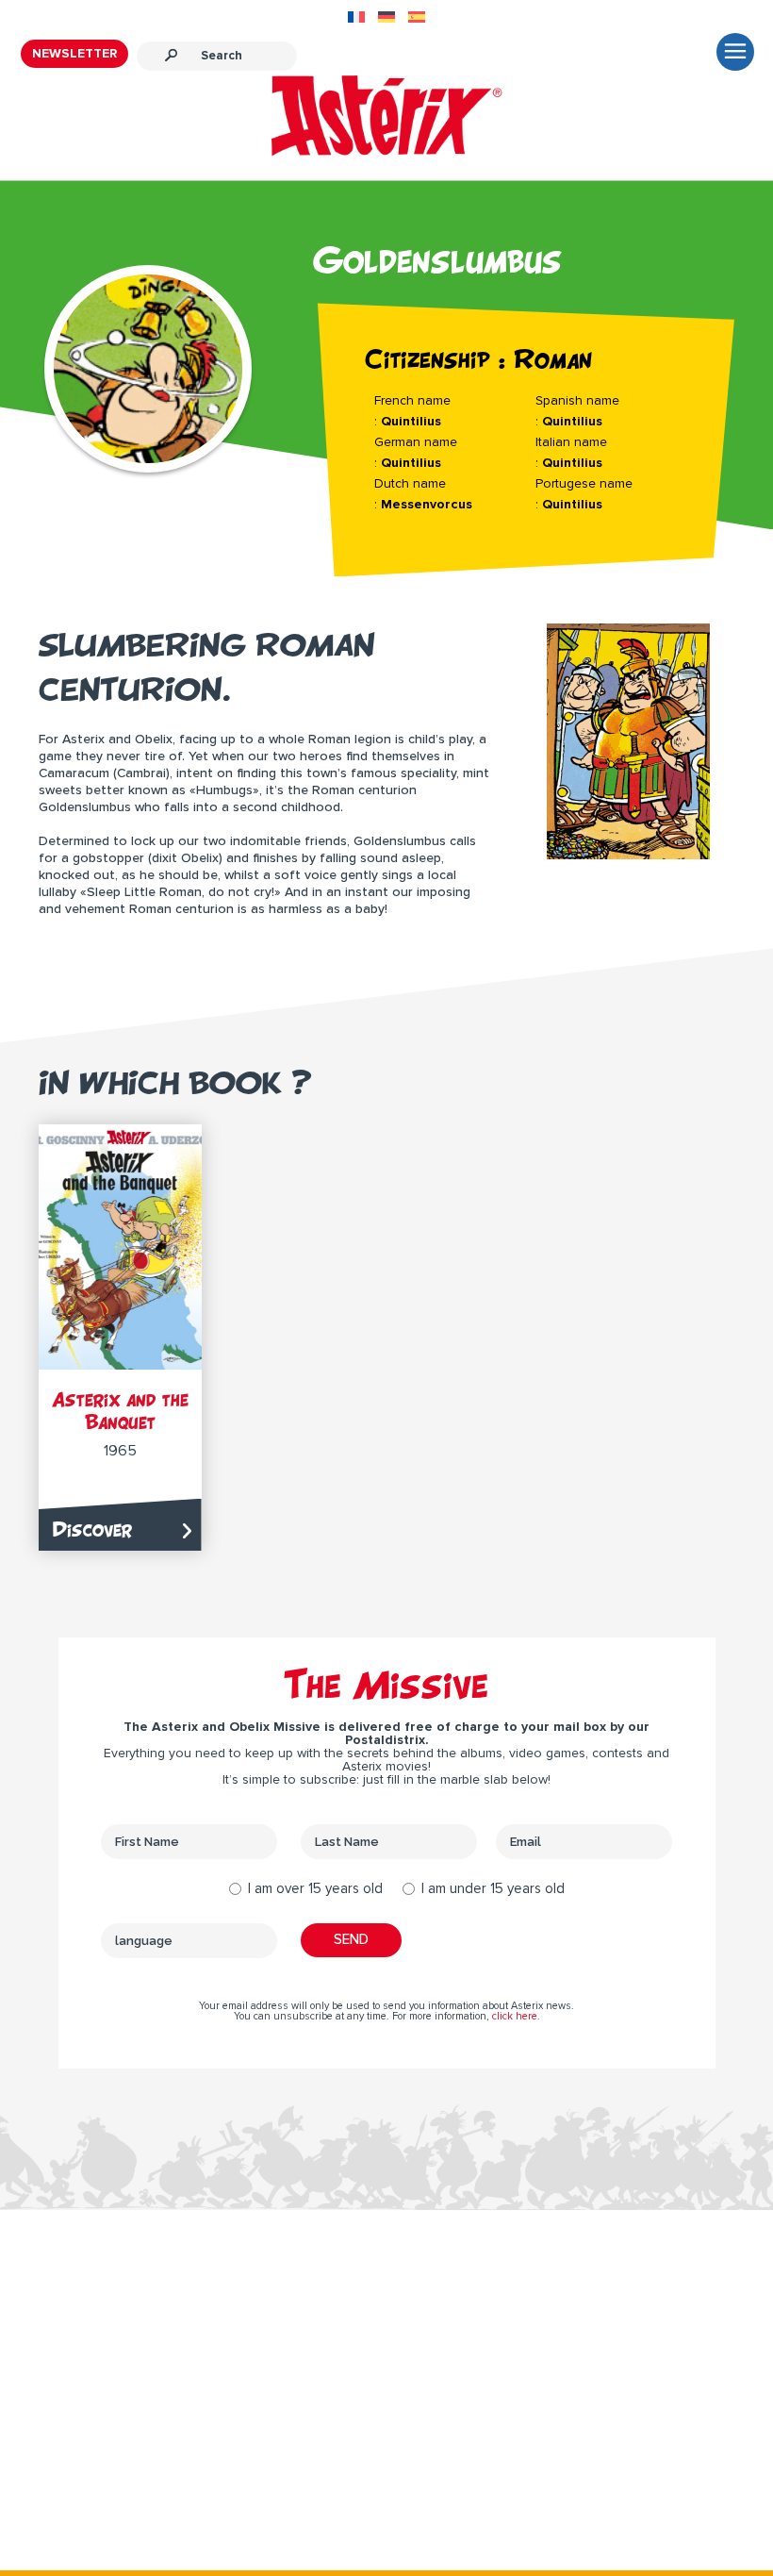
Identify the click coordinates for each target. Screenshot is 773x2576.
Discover (92, 1529)
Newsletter (74, 54)
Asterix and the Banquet (120, 1411)
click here (515, 2016)
